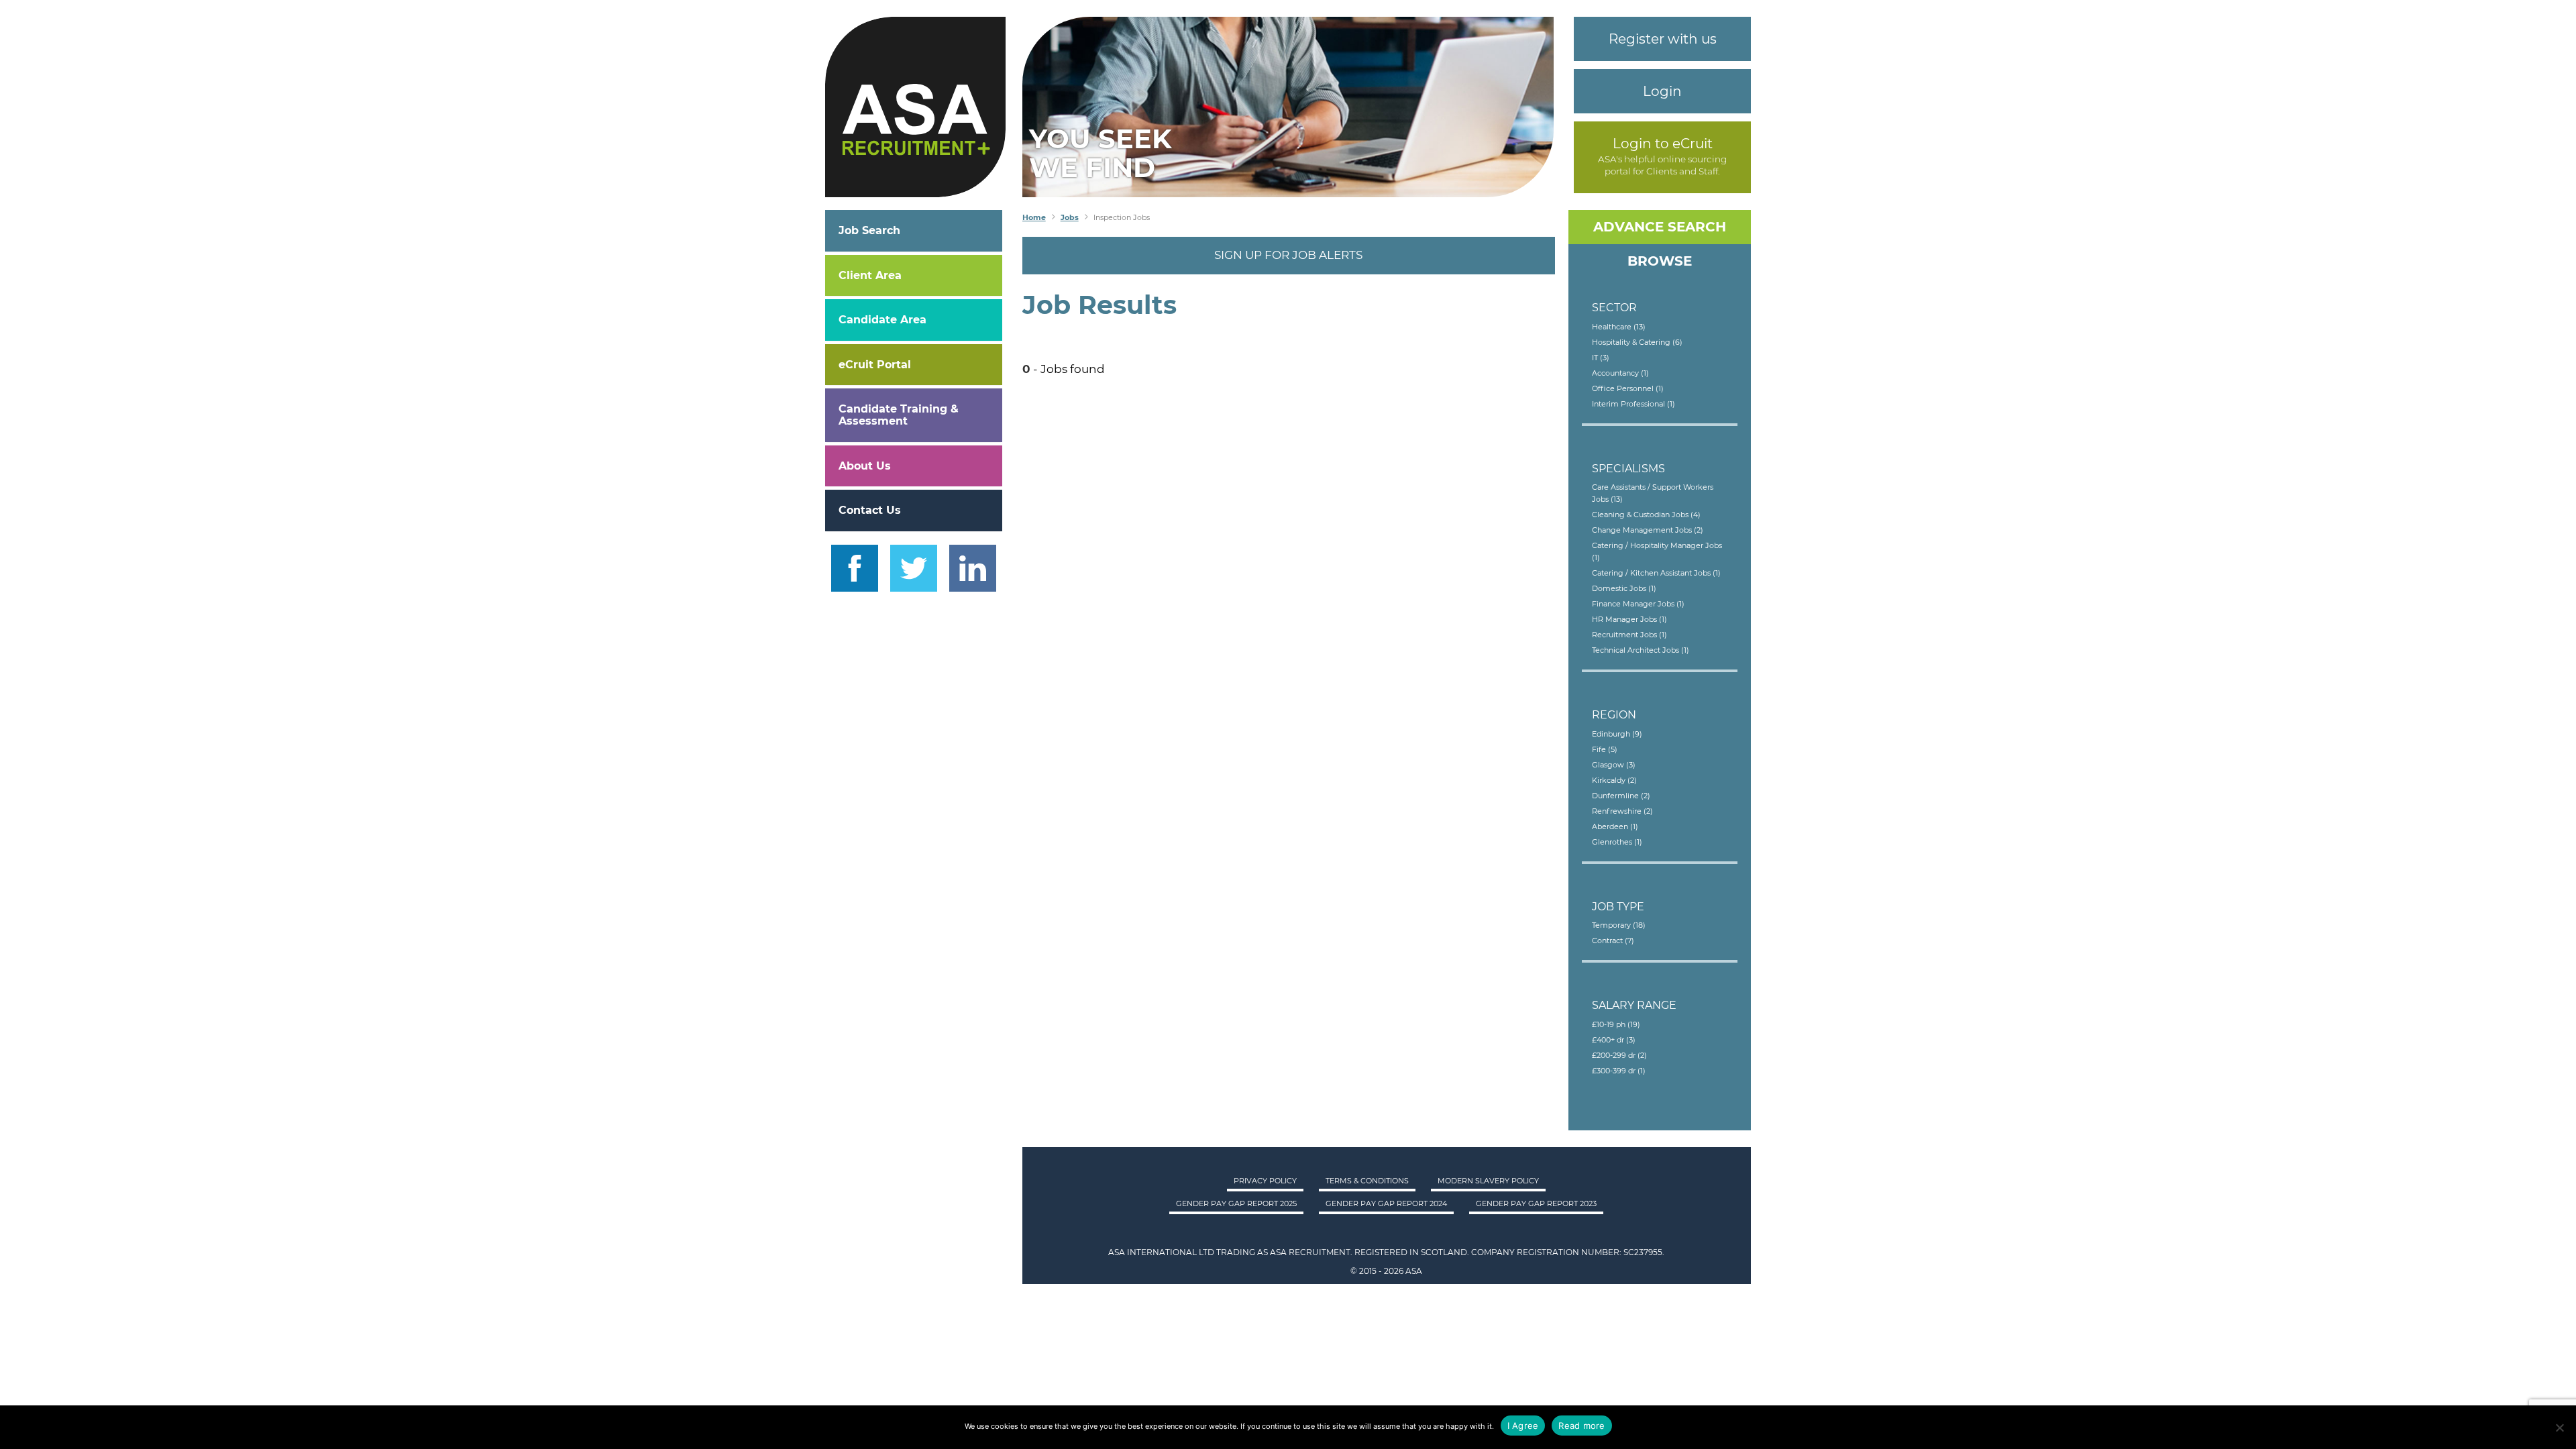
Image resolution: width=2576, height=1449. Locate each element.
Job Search (869, 230)
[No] (2559, 1428)
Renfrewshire (1622, 811)
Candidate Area (882, 320)
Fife (1605, 749)
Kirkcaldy (1614, 780)
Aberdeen (1615, 826)
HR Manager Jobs (1629, 619)
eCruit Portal (875, 365)
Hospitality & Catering (1637, 342)
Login (1662, 91)
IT (1601, 358)
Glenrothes (1617, 842)
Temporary (1619, 925)
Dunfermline (1621, 796)
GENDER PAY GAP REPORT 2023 (1536, 1203)
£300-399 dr (1619, 1071)
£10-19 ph (1616, 1024)
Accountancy (1620, 373)
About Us (865, 466)
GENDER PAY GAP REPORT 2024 (1386, 1203)
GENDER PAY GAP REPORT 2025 (1236, 1203)
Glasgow (1614, 765)
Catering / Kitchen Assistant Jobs (1656, 573)
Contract (1613, 941)
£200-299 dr (1619, 1055)
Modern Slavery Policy (1488, 1181)
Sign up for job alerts (1288, 255)
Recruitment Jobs (1629, 635)
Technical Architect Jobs (1641, 650)
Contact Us (870, 510)
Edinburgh (1617, 734)
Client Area (870, 275)
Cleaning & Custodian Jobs (1646, 515)
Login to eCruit (1663, 144)
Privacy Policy (1265, 1181)
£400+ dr (1614, 1040)
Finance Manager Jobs (1638, 604)
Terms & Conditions (1367, 1181)
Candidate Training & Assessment (899, 415)
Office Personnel (1628, 388)
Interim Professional (1633, 404)
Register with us (1663, 39)
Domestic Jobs (1624, 588)
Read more (1581, 1426)
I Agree (1523, 1426)
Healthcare (1619, 327)
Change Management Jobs (1648, 530)
